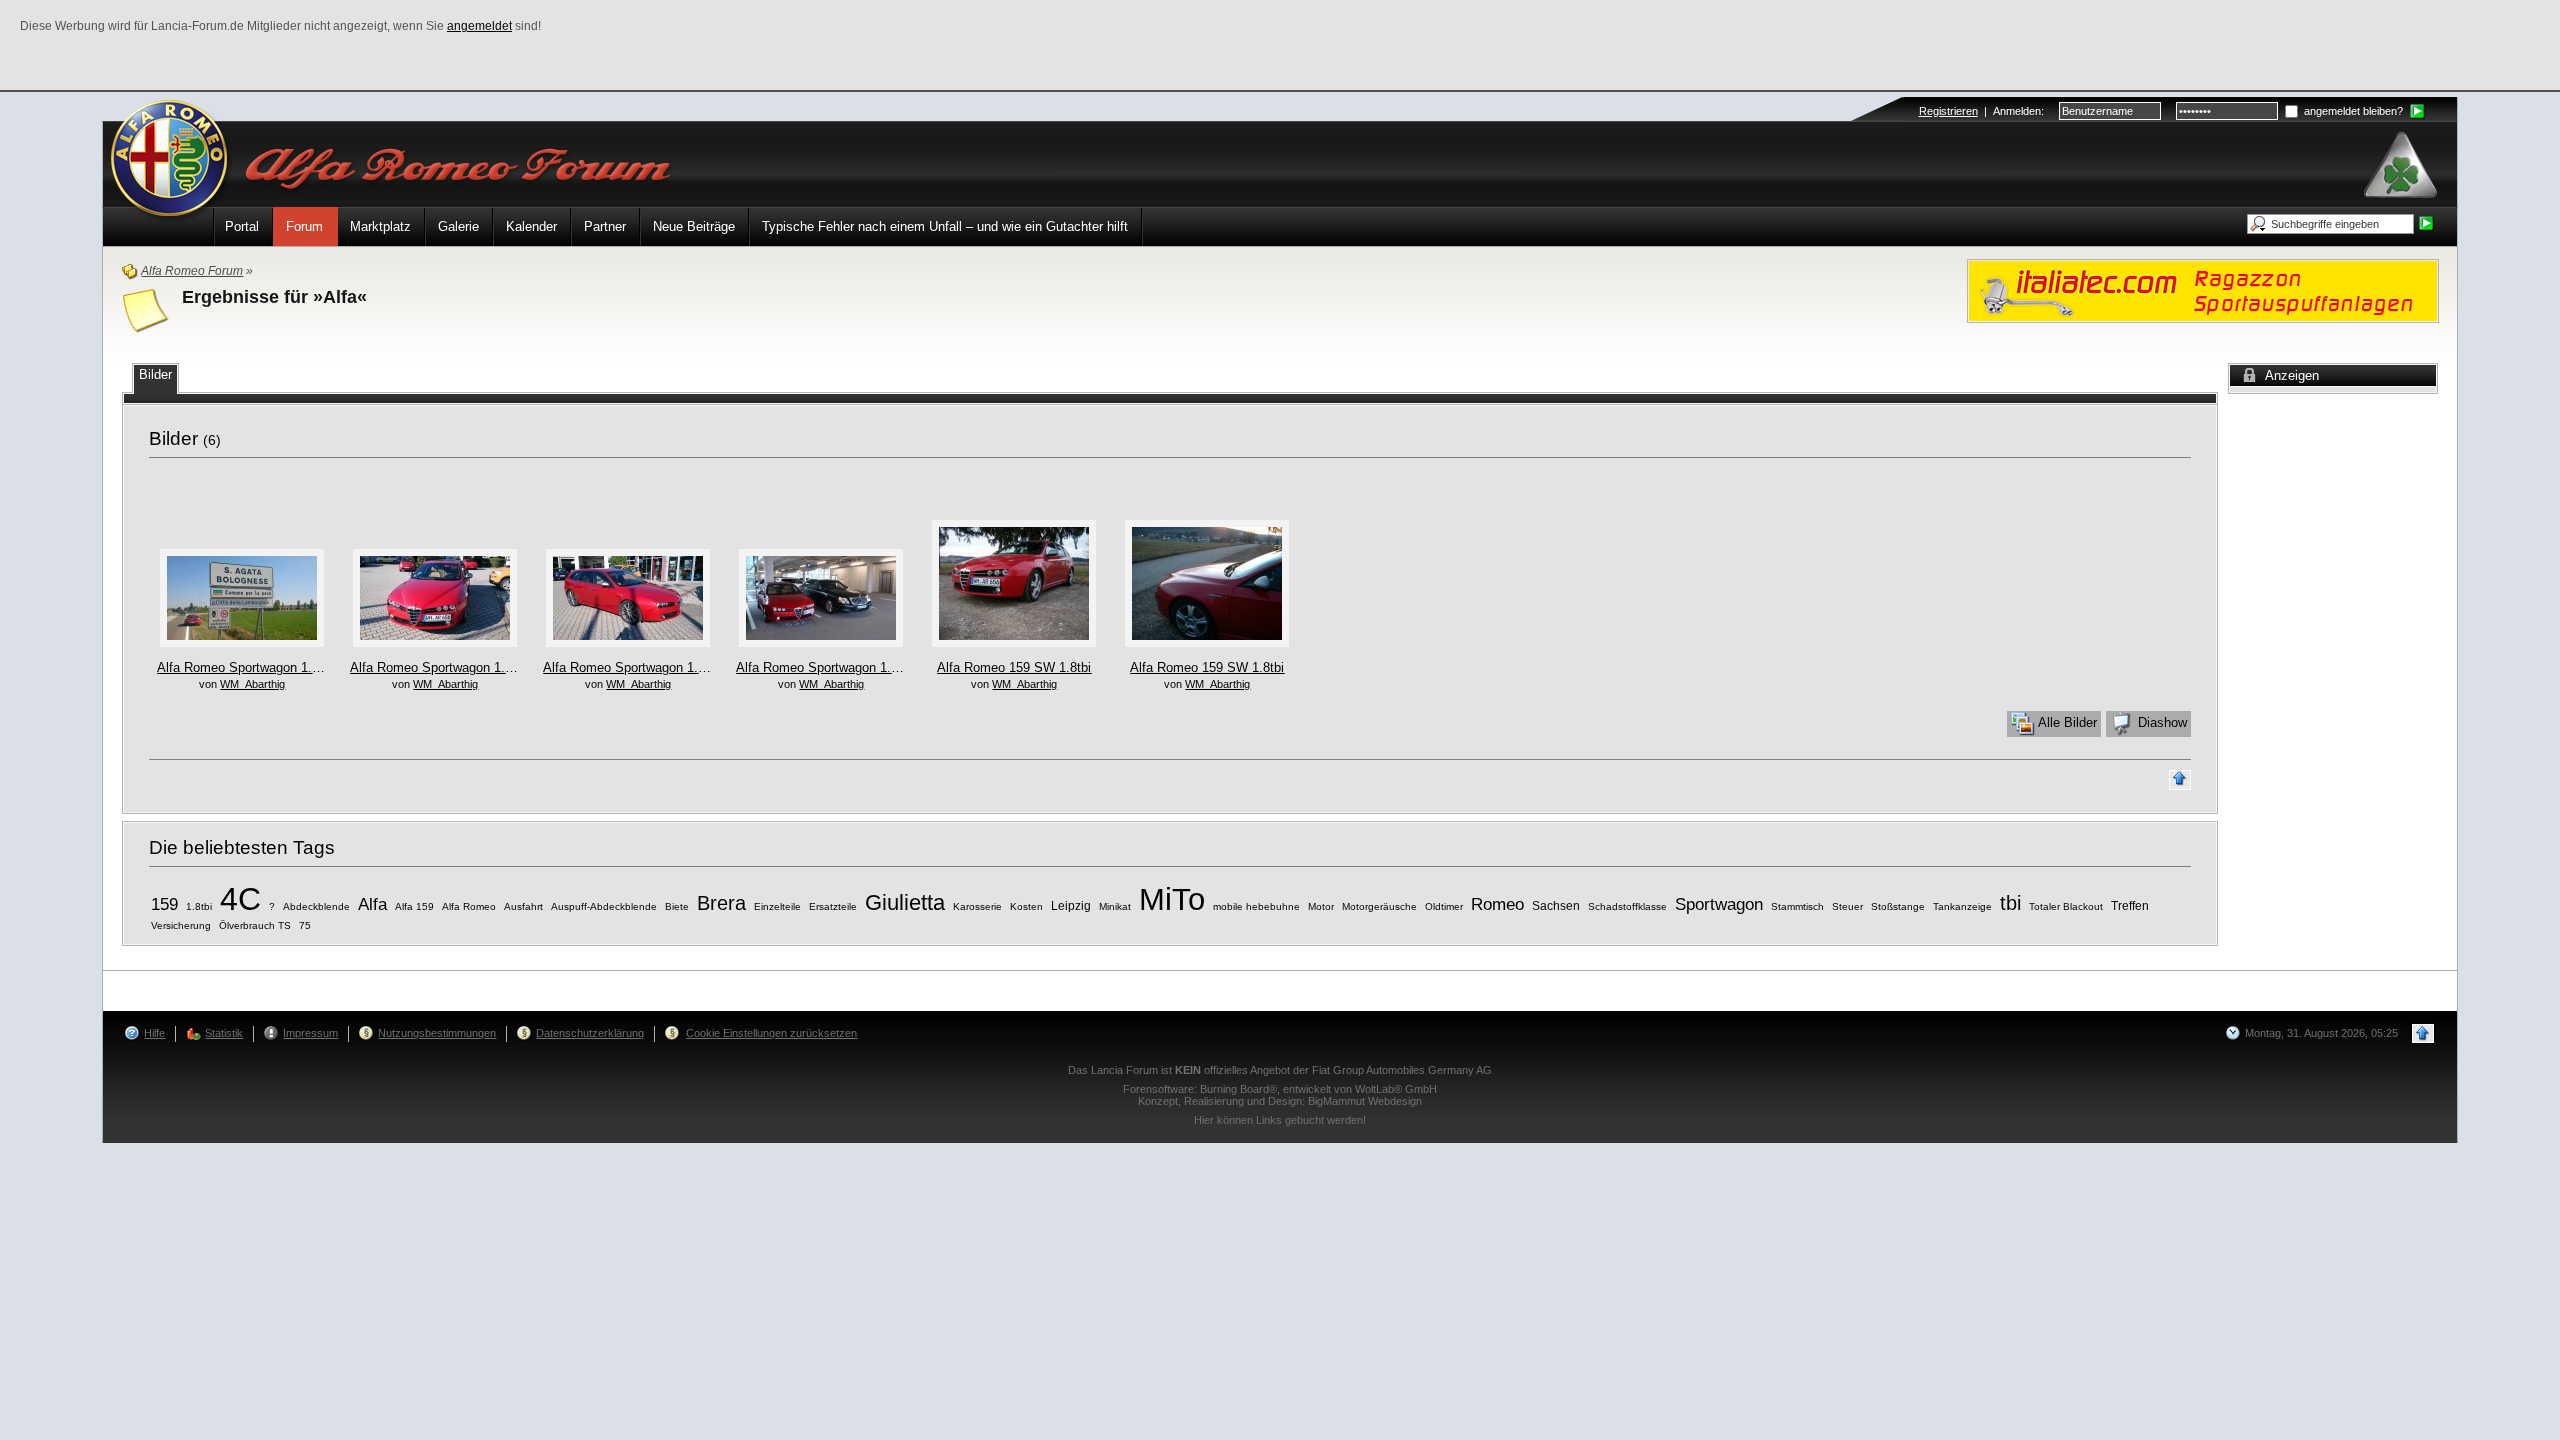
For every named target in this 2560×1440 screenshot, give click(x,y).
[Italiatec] (2203, 289)
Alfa (372, 904)
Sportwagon (1719, 904)
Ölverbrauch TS (255, 925)
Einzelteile (777, 906)
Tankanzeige (1962, 906)
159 (164, 904)
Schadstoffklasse (1627, 906)
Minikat (1115, 906)
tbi (2010, 903)
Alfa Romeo (469, 906)
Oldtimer (1444, 906)
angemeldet (479, 26)
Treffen (2130, 905)
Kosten (1026, 906)
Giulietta (905, 902)
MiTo (1172, 899)
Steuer (1847, 906)
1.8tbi (199, 906)
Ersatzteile (833, 906)
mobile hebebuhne (1256, 906)
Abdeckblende (316, 906)
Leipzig (1071, 905)
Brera (721, 903)
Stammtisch (1797, 906)
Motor (1321, 906)
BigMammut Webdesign (1365, 1101)
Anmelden (2017, 111)
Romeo (1497, 904)
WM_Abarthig (252, 684)
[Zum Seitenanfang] (2180, 780)
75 (305, 925)
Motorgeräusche (1379, 906)
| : (1981, 111)
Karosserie (977, 906)
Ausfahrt (523, 906)
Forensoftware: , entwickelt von (1280, 1089)
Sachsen (1556, 905)
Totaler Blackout (2066, 906)
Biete (677, 906)
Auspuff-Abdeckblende (604, 906)
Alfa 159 (414, 906)
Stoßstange (1898, 906)
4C (240, 899)
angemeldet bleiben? (2352, 111)
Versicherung (181, 925)
